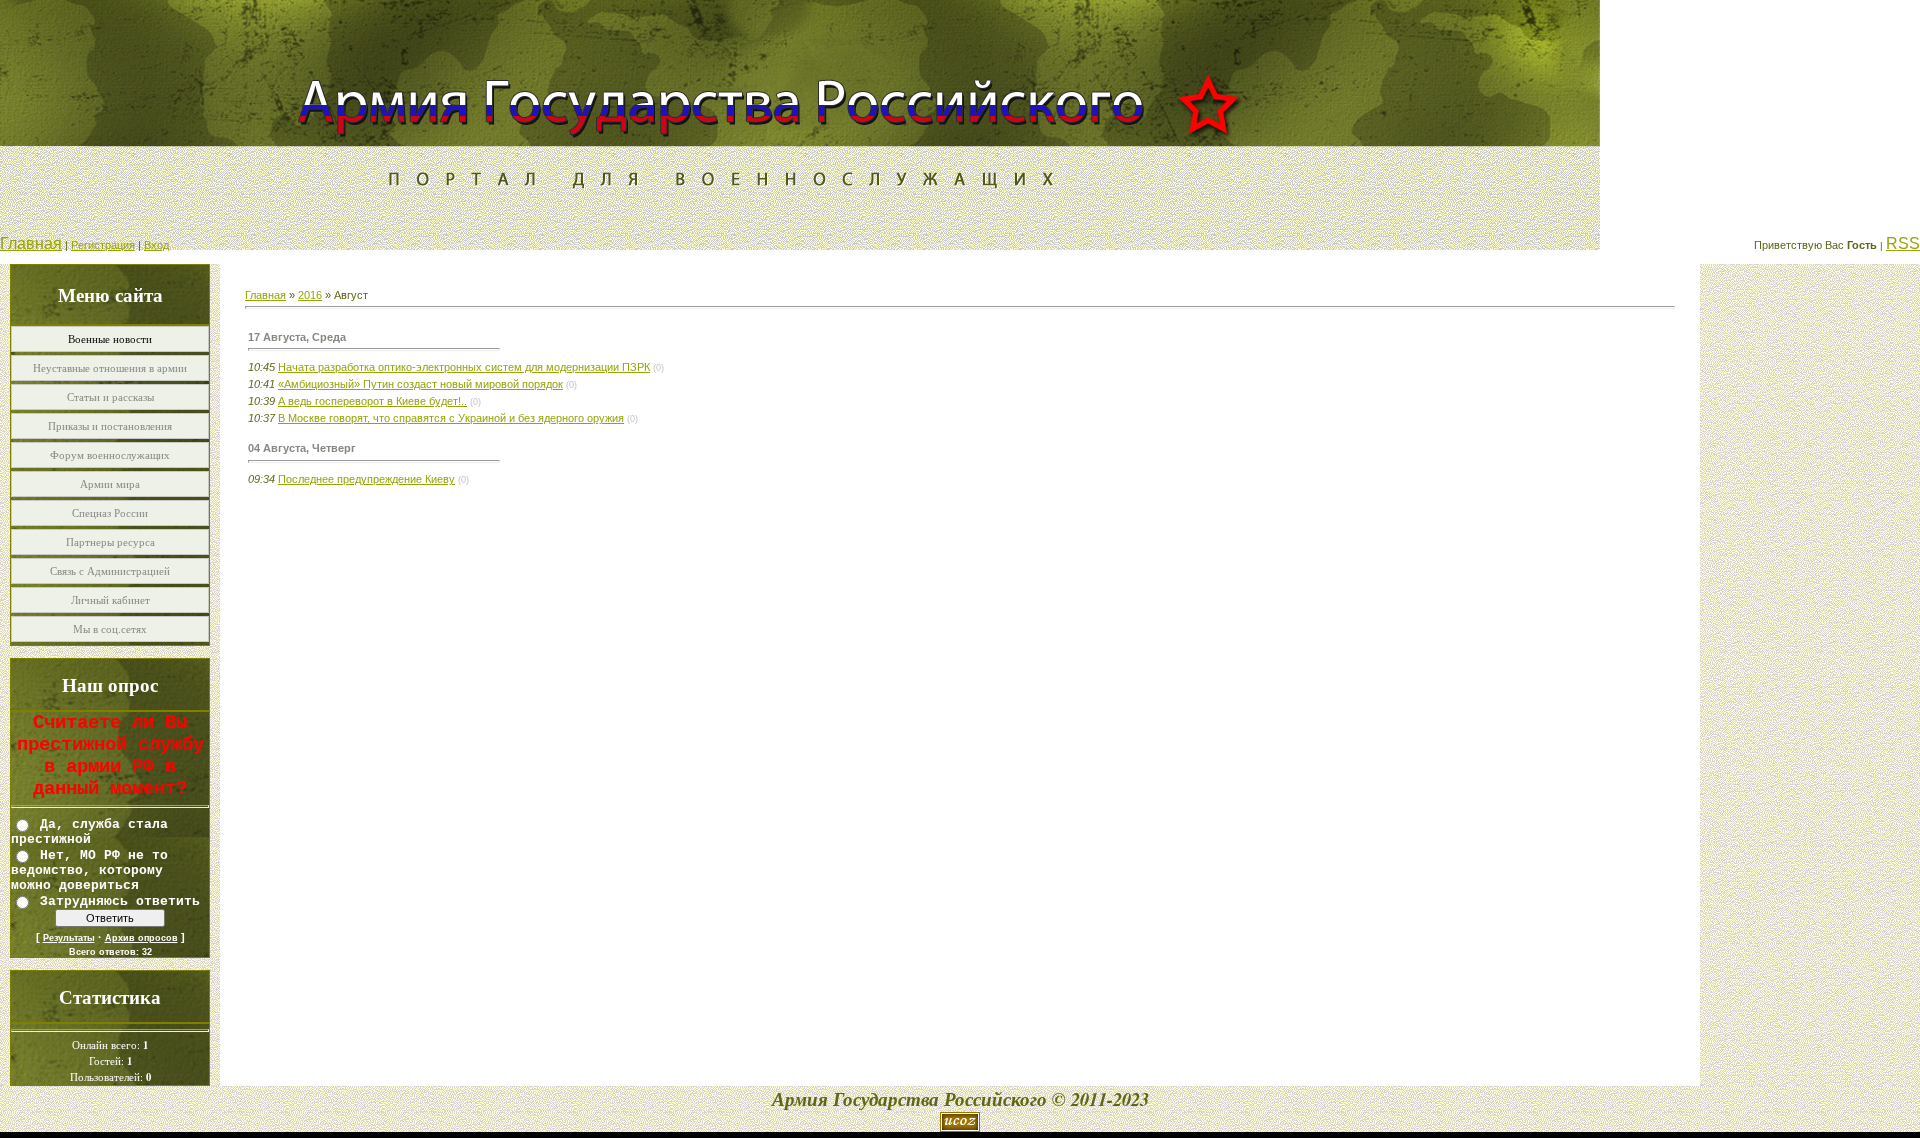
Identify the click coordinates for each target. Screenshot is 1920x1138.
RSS (1903, 243)
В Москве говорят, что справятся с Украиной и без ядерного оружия (451, 418)
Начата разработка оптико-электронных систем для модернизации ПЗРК (464, 367)
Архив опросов (141, 938)
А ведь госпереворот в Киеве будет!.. (372, 401)
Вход (156, 245)
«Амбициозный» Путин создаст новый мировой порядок (420, 384)
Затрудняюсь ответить (120, 900)
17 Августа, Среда (297, 337)
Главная (31, 243)
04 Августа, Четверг (302, 448)
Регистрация (103, 245)
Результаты (69, 938)
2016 (310, 295)
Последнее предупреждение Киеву (366, 479)
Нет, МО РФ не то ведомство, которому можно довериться (89, 870)
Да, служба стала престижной (89, 831)
